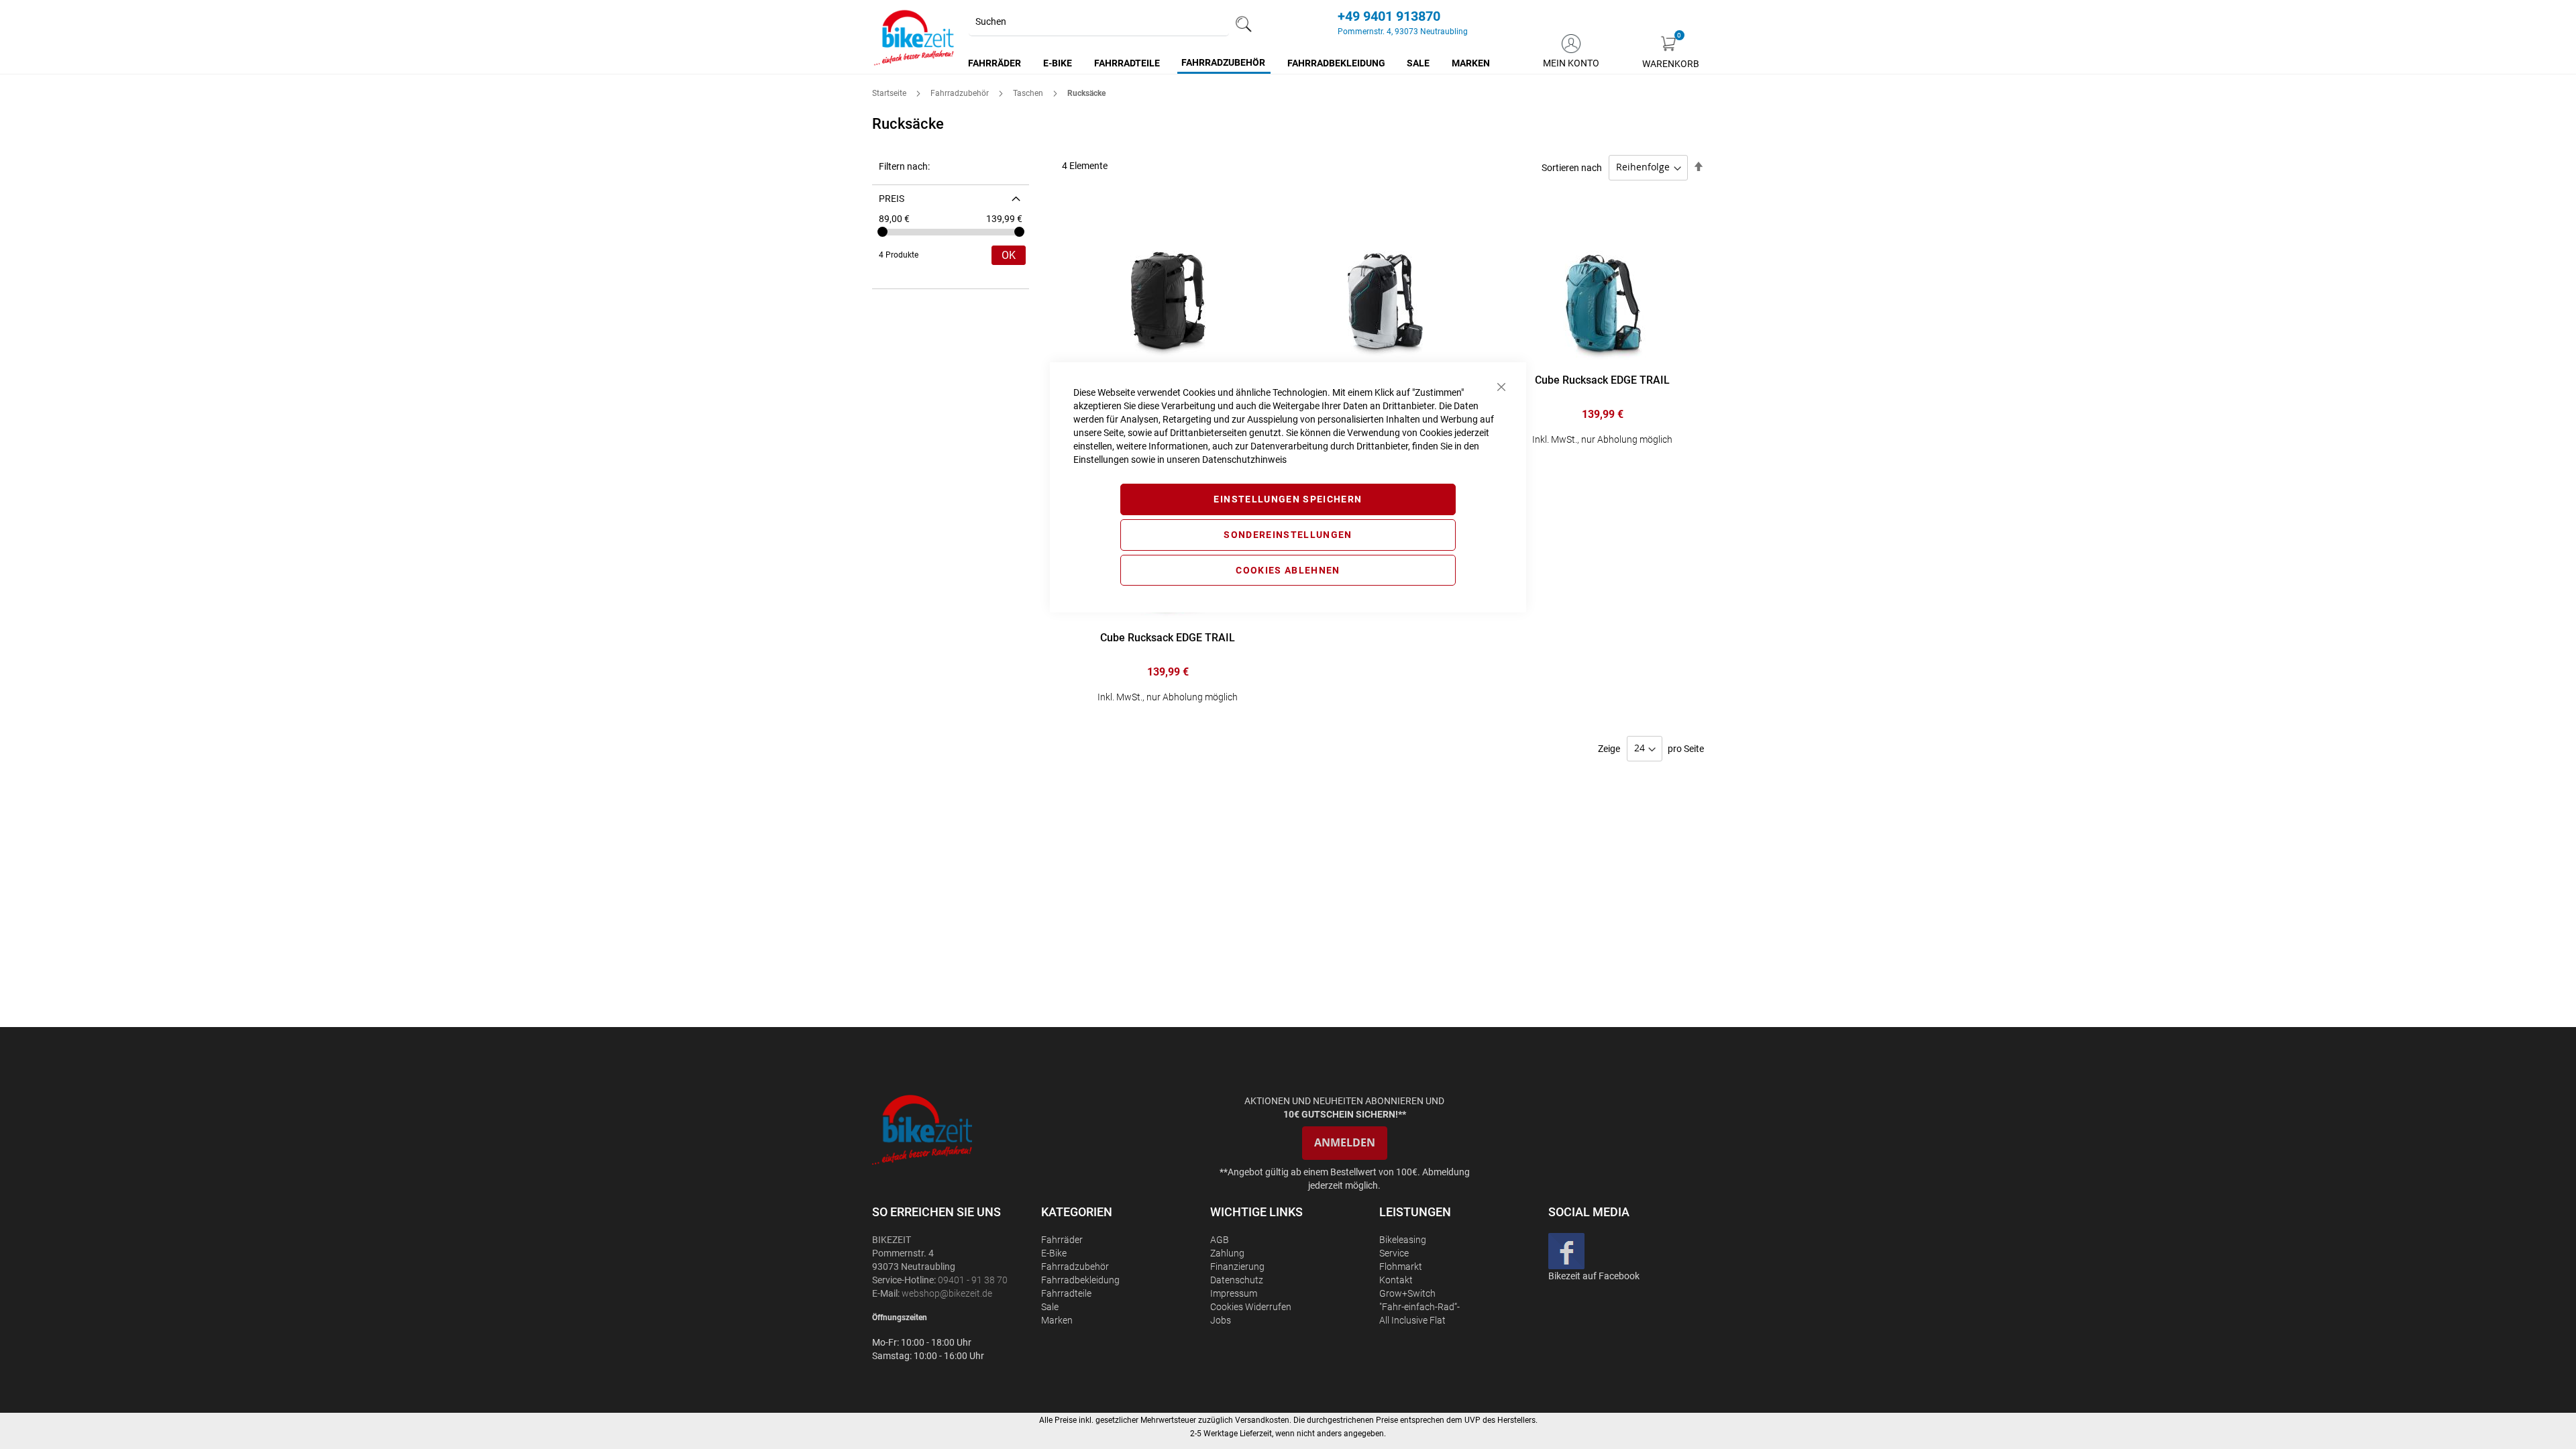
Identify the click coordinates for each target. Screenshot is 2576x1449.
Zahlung (1227, 1253)
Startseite (890, 93)
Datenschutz (1237, 1280)
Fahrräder (1062, 1240)
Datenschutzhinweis (1244, 460)
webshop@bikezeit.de (947, 1293)
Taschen (1029, 93)
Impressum (1234, 1293)
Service (1394, 1253)
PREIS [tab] (892, 199)
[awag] (955, 1129)
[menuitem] (995, 63)
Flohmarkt (1401, 1267)
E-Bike (1054, 1253)
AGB (1220, 1240)
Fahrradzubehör (961, 93)
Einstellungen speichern (1288, 499)
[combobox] (1099, 22)
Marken (1057, 1320)
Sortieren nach (1572, 167)
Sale (1050, 1307)
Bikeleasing (1403, 1240)
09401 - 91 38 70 (973, 1280)
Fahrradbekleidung (1080, 1280)
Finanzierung (1237, 1267)
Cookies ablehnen (1288, 570)
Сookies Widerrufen (1251, 1307)
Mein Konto (1571, 63)
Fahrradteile (1066, 1293)
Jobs (1221, 1320)
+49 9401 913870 (1389, 16)
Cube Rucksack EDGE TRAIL (1602, 380)
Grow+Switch (1407, 1293)
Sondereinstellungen (1288, 535)
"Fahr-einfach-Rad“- (1419, 1307)
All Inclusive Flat (1412, 1320)
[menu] (1230, 63)
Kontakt (1396, 1280)
